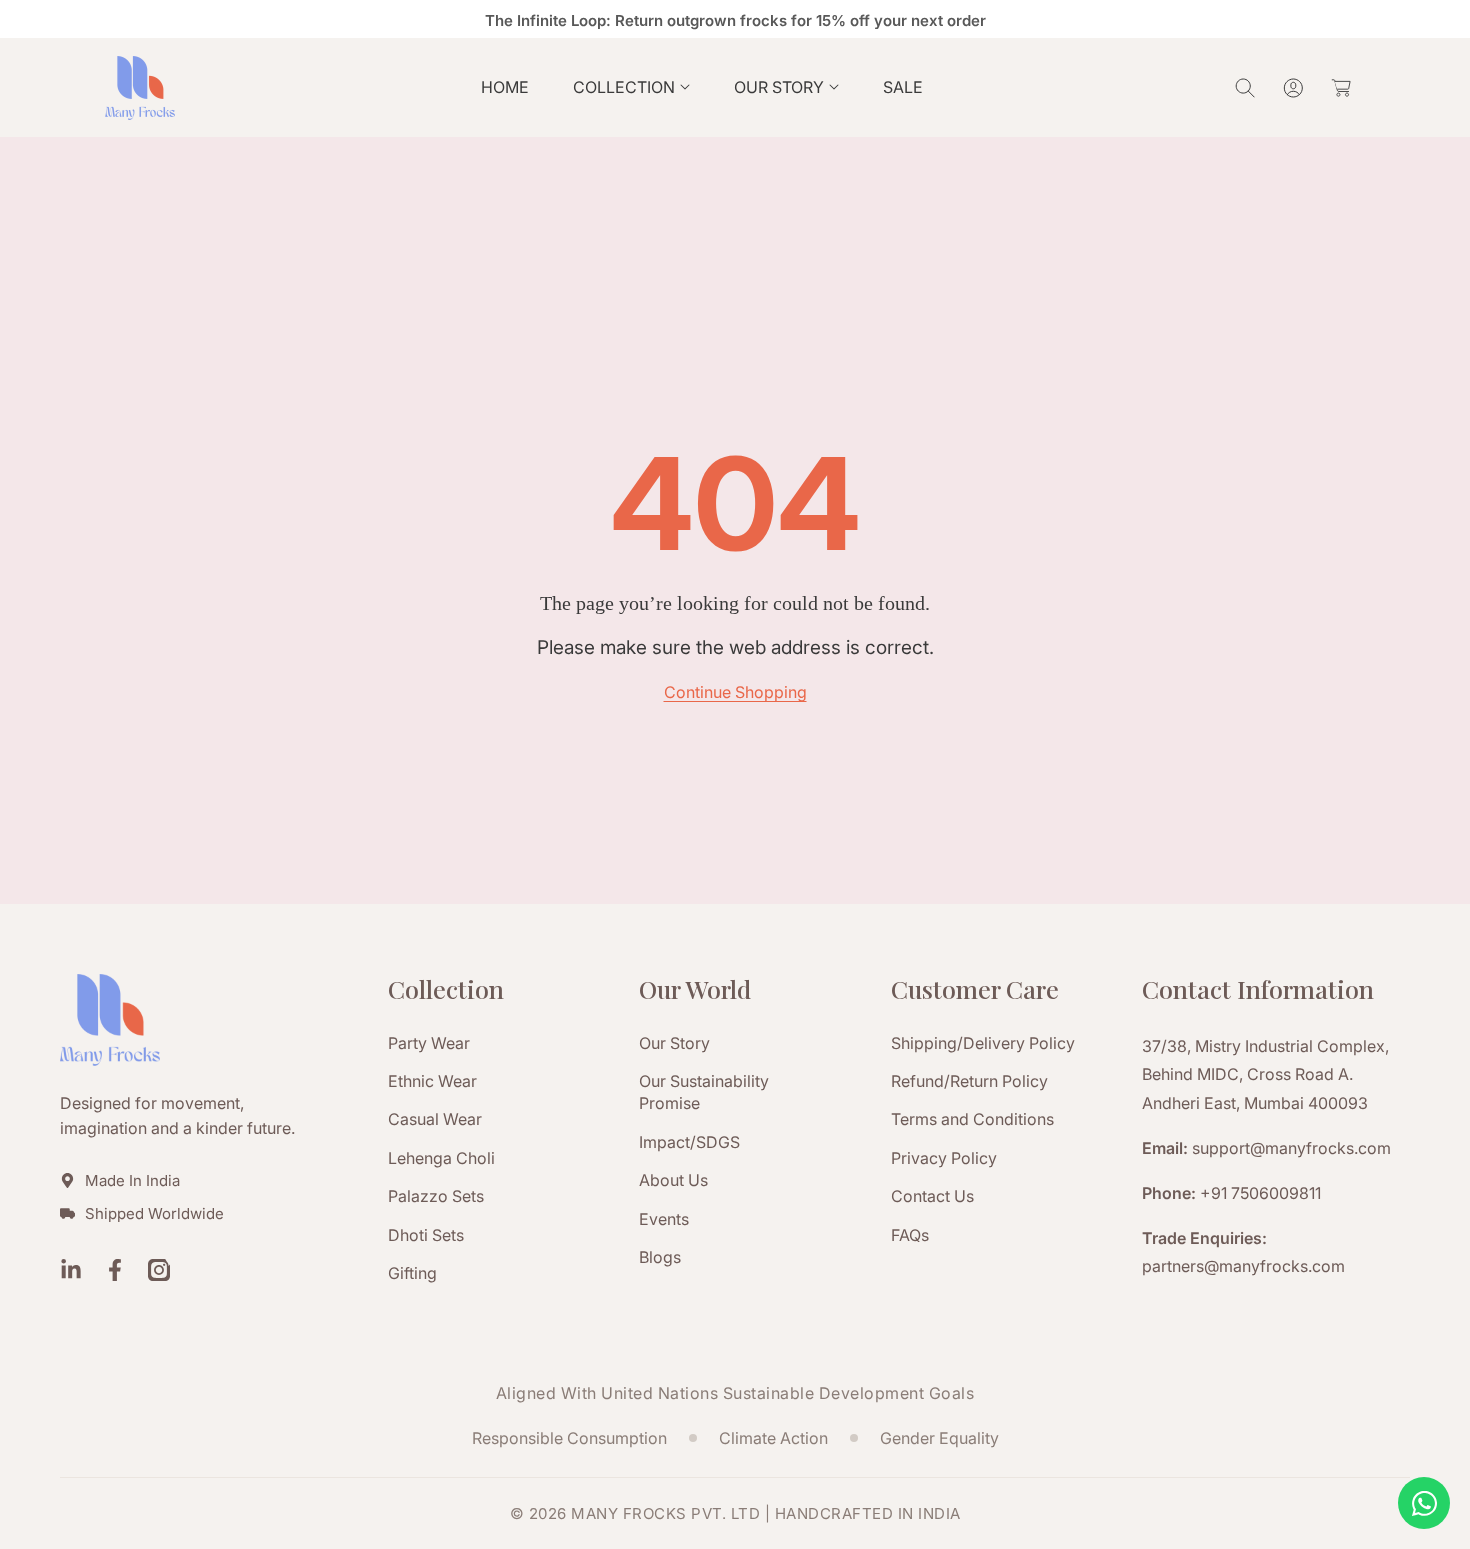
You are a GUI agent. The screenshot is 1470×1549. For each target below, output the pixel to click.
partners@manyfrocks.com (1243, 1266)
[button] (631, 87)
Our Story (674, 1043)
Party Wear (429, 1043)
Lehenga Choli (441, 1158)
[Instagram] (159, 1272)
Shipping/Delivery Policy (983, 1043)
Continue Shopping (735, 692)
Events (664, 1219)
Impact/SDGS (689, 1142)
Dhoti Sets (426, 1235)
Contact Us (932, 1196)
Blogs (660, 1257)
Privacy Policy (944, 1158)
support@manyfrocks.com (1291, 1148)
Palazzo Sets (436, 1196)
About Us (673, 1180)
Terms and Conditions (972, 1119)
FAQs (910, 1235)
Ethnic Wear (432, 1081)
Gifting (412, 1273)
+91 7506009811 (1260, 1193)
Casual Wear (435, 1119)
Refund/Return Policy (969, 1081)
